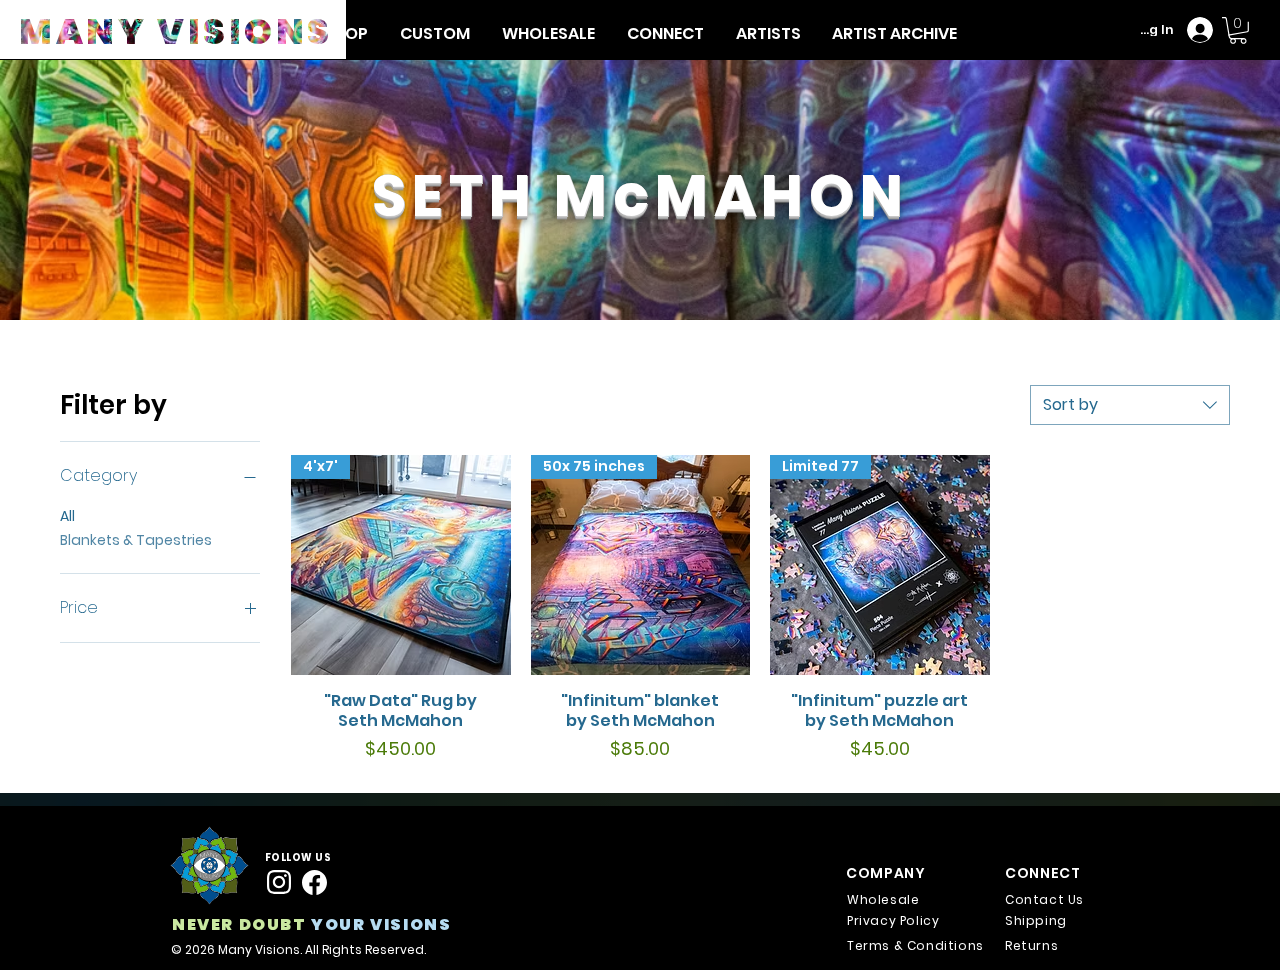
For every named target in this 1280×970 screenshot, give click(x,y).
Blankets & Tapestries (136, 540)
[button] (768, 33)
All (67, 516)
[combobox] (1130, 405)
